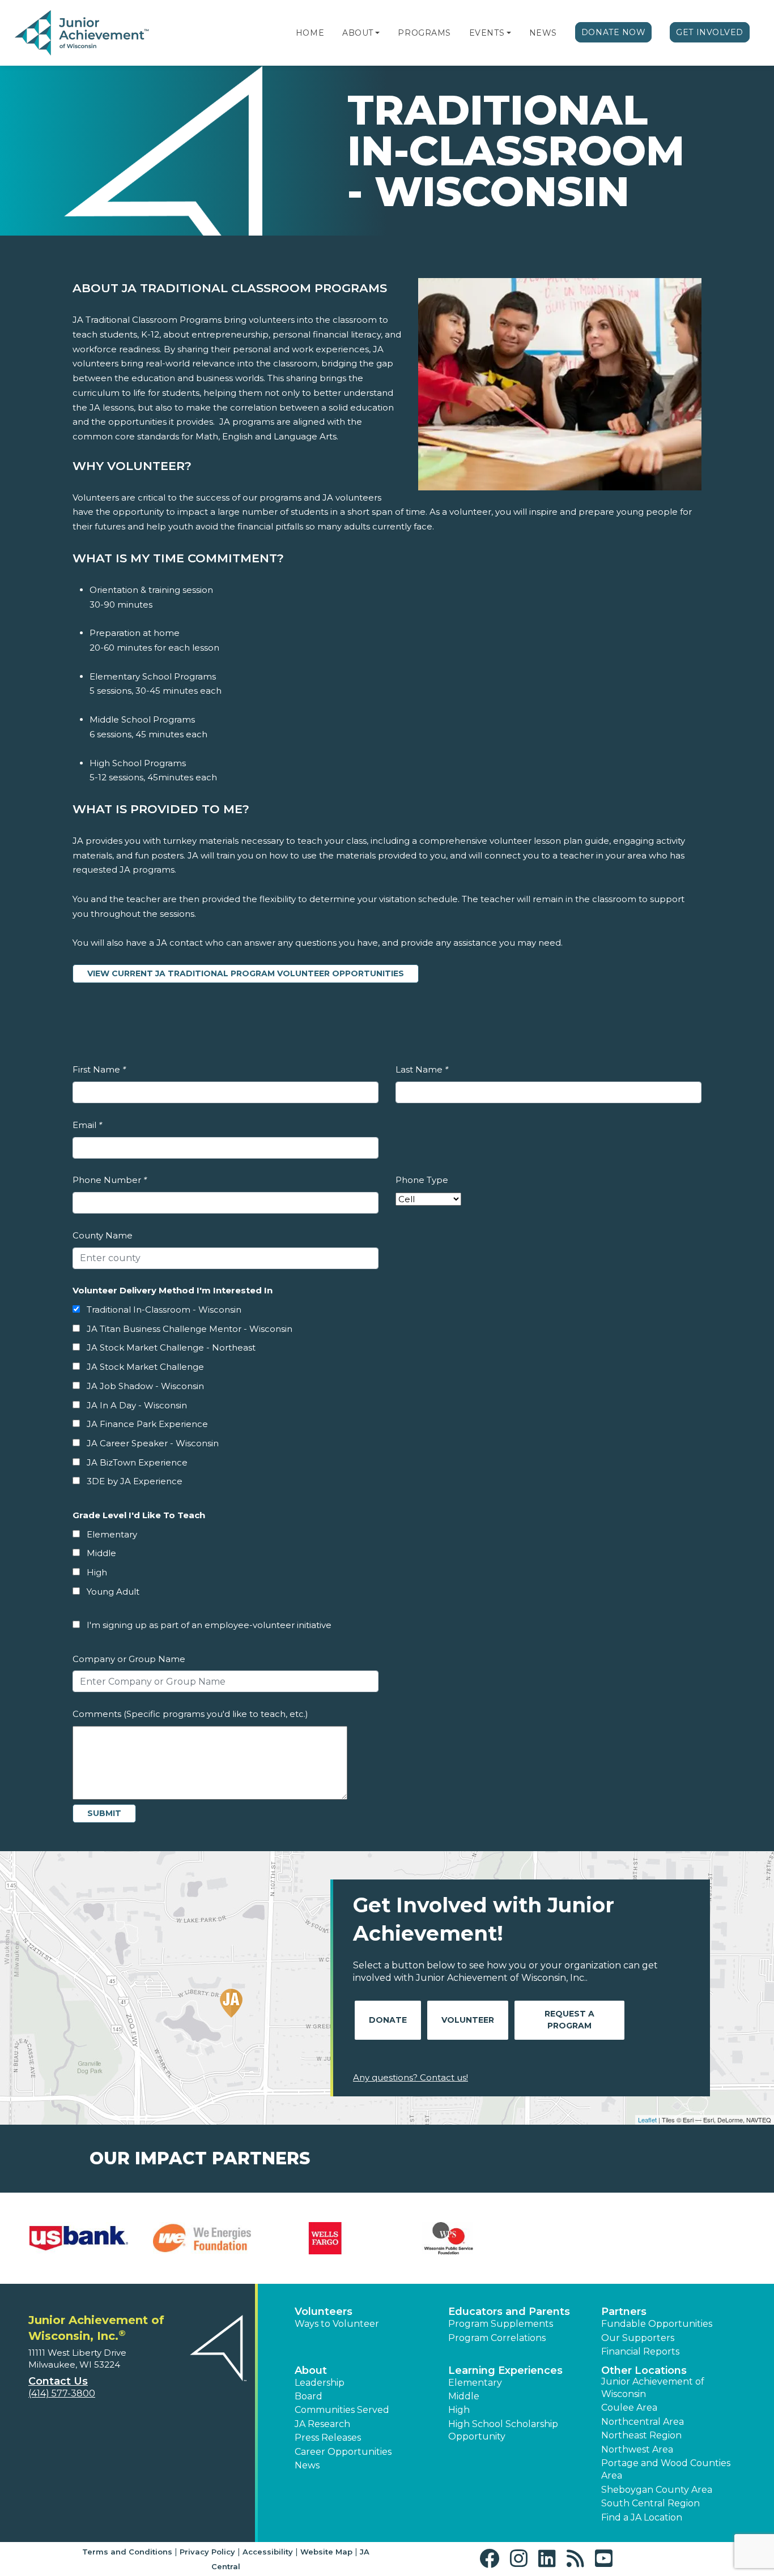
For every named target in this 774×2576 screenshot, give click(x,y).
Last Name (422, 1069)
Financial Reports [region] (640, 2351)
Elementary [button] (475, 2383)
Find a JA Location (642, 2517)
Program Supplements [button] (501, 2324)
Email (87, 1125)
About (358, 33)
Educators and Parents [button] (509, 2312)
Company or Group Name (129, 1659)
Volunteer (468, 2020)
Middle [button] (464, 2396)
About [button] (311, 2370)
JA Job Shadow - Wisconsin (145, 1386)
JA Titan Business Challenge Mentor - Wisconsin (190, 1329)
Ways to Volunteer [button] (337, 2324)
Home (310, 33)
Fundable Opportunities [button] (657, 2324)
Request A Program (569, 2020)
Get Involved (710, 32)
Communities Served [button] (342, 2410)
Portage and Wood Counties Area (666, 2469)
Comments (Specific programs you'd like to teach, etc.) (190, 1714)
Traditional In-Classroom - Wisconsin (164, 1310)
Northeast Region (641, 2435)
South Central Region (650, 2503)
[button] (377, 33)
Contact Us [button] (58, 2381)
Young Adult (113, 1592)
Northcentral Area (643, 2422)
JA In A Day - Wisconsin (137, 1405)
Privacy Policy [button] (207, 2552)
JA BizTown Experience (137, 1462)
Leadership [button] (320, 2383)
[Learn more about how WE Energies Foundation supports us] (202, 2238)
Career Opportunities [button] (343, 2452)
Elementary (112, 1534)
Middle (101, 1553)
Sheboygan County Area (657, 2490)
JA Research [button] (322, 2424)
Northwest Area (637, 2449)
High (97, 1572)
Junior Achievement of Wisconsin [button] (653, 2388)
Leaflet (647, 2120)
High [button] (459, 2410)
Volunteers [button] (324, 2312)
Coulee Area (629, 2408)
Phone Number (110, 1180)
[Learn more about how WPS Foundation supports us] (449, 2238)
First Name (99, 1069)
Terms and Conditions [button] (127, 2552)
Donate (388, 2020)
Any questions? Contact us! (411, 2077)
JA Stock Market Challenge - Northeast (171, 1347)
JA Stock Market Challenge (145, 1367)
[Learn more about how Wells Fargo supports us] (325, 2238)
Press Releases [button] (328, 2438)
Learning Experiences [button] (505, 2370)
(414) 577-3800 (62, 2393)
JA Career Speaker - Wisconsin (153, 1443)
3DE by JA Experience (135, 1481)
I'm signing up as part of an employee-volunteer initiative (209, 1625)
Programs (424, 33)
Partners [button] (624, 2312)
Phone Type (422, 1180)
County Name (103, 1235)
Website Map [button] (326, 2552)
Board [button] (309, 2396)
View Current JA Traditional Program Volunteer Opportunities (253, 973)
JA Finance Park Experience (147, 1424)
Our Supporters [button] (638, 2338)
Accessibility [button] (268, 2552)
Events (487, 33)
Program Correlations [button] (497, 2338)
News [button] (307, 2465)
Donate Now (614, 32)
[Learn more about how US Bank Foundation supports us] (79, 2238)
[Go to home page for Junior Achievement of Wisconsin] (83, 33)
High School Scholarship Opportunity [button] (503, 2430)
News (543, 33)
